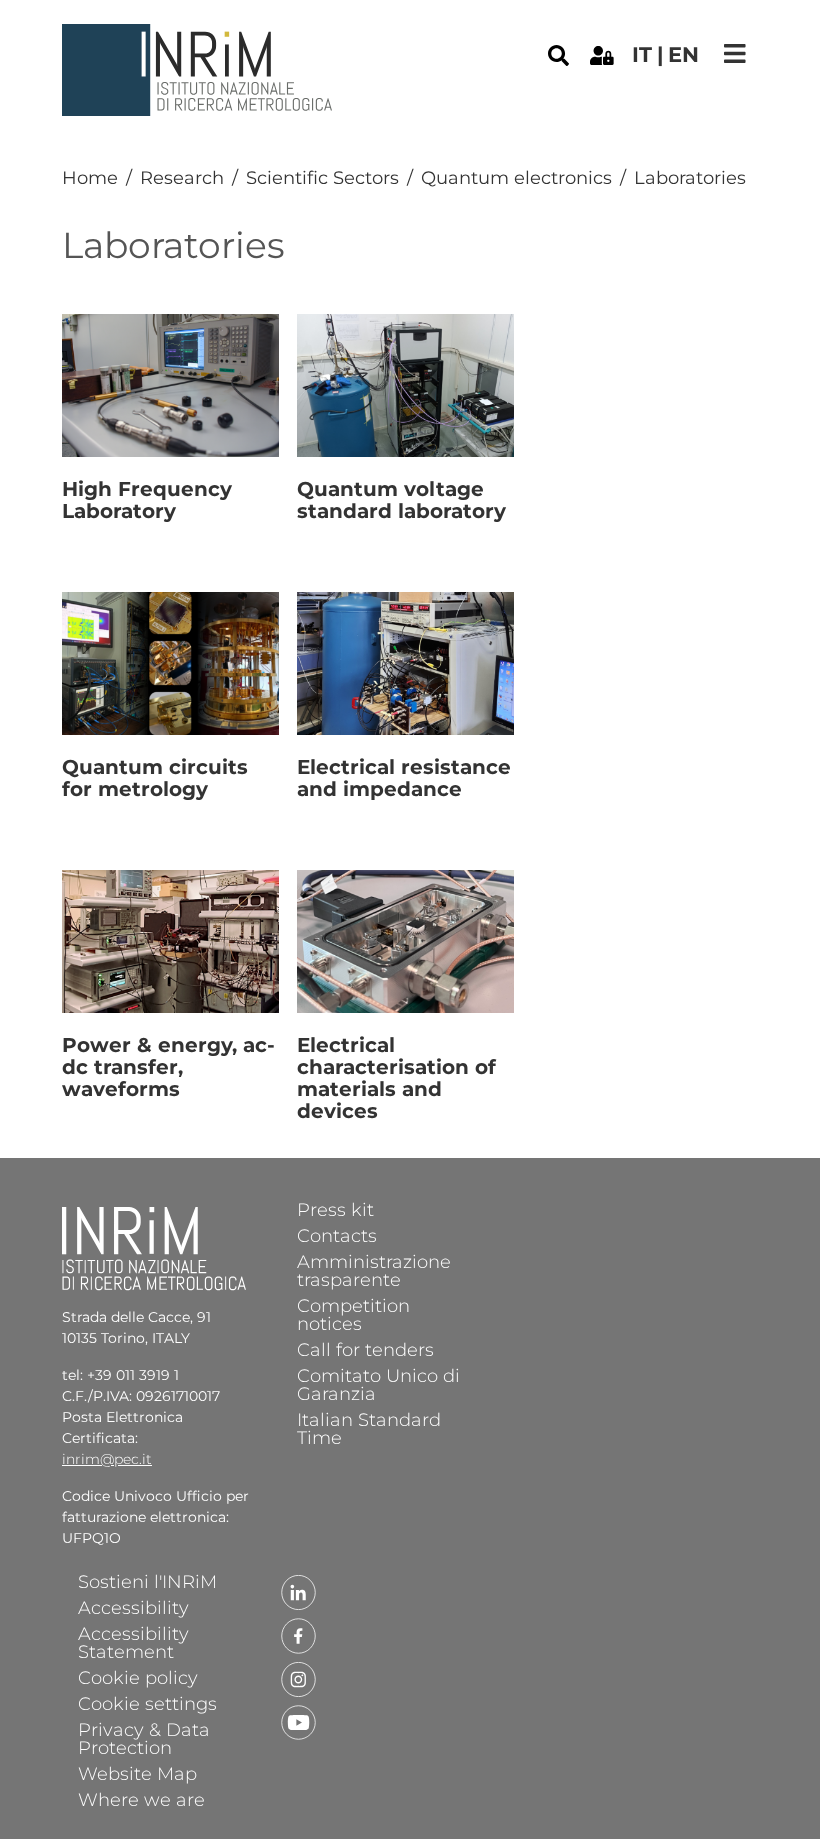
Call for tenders (365, 1349)
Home (90, 178)
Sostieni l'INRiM (147, 1581)
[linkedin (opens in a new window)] (299, 1592)
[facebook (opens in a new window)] (299, 1635)
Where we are (141, 1799)
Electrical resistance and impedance (404, 778)
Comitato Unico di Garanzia (378, 1384)
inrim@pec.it (107, 1459)
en (683, 54)
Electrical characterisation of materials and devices (396, 1078)
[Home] (200, 39)
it (642, 54)
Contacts (337, 1235)
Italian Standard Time (369, 1428)
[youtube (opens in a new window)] (299, 1721)
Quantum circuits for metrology (155, 778)
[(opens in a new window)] (602, 54)
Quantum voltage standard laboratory (401, 500)
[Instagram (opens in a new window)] (299, 1678)
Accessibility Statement (133, 1642)
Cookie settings (147, 1703)
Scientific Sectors (322, 178)
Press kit (335, 1209)
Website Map (137, 1773)
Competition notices (353, 1314)
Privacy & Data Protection (144, 1738)
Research (182, 178)
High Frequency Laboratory (147, 500)
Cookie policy (138, 1677)
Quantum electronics (516, 178)
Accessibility (133, 1607)
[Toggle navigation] (735, 53)
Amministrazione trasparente (374, 1270)
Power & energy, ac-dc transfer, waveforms (168, 1067)
